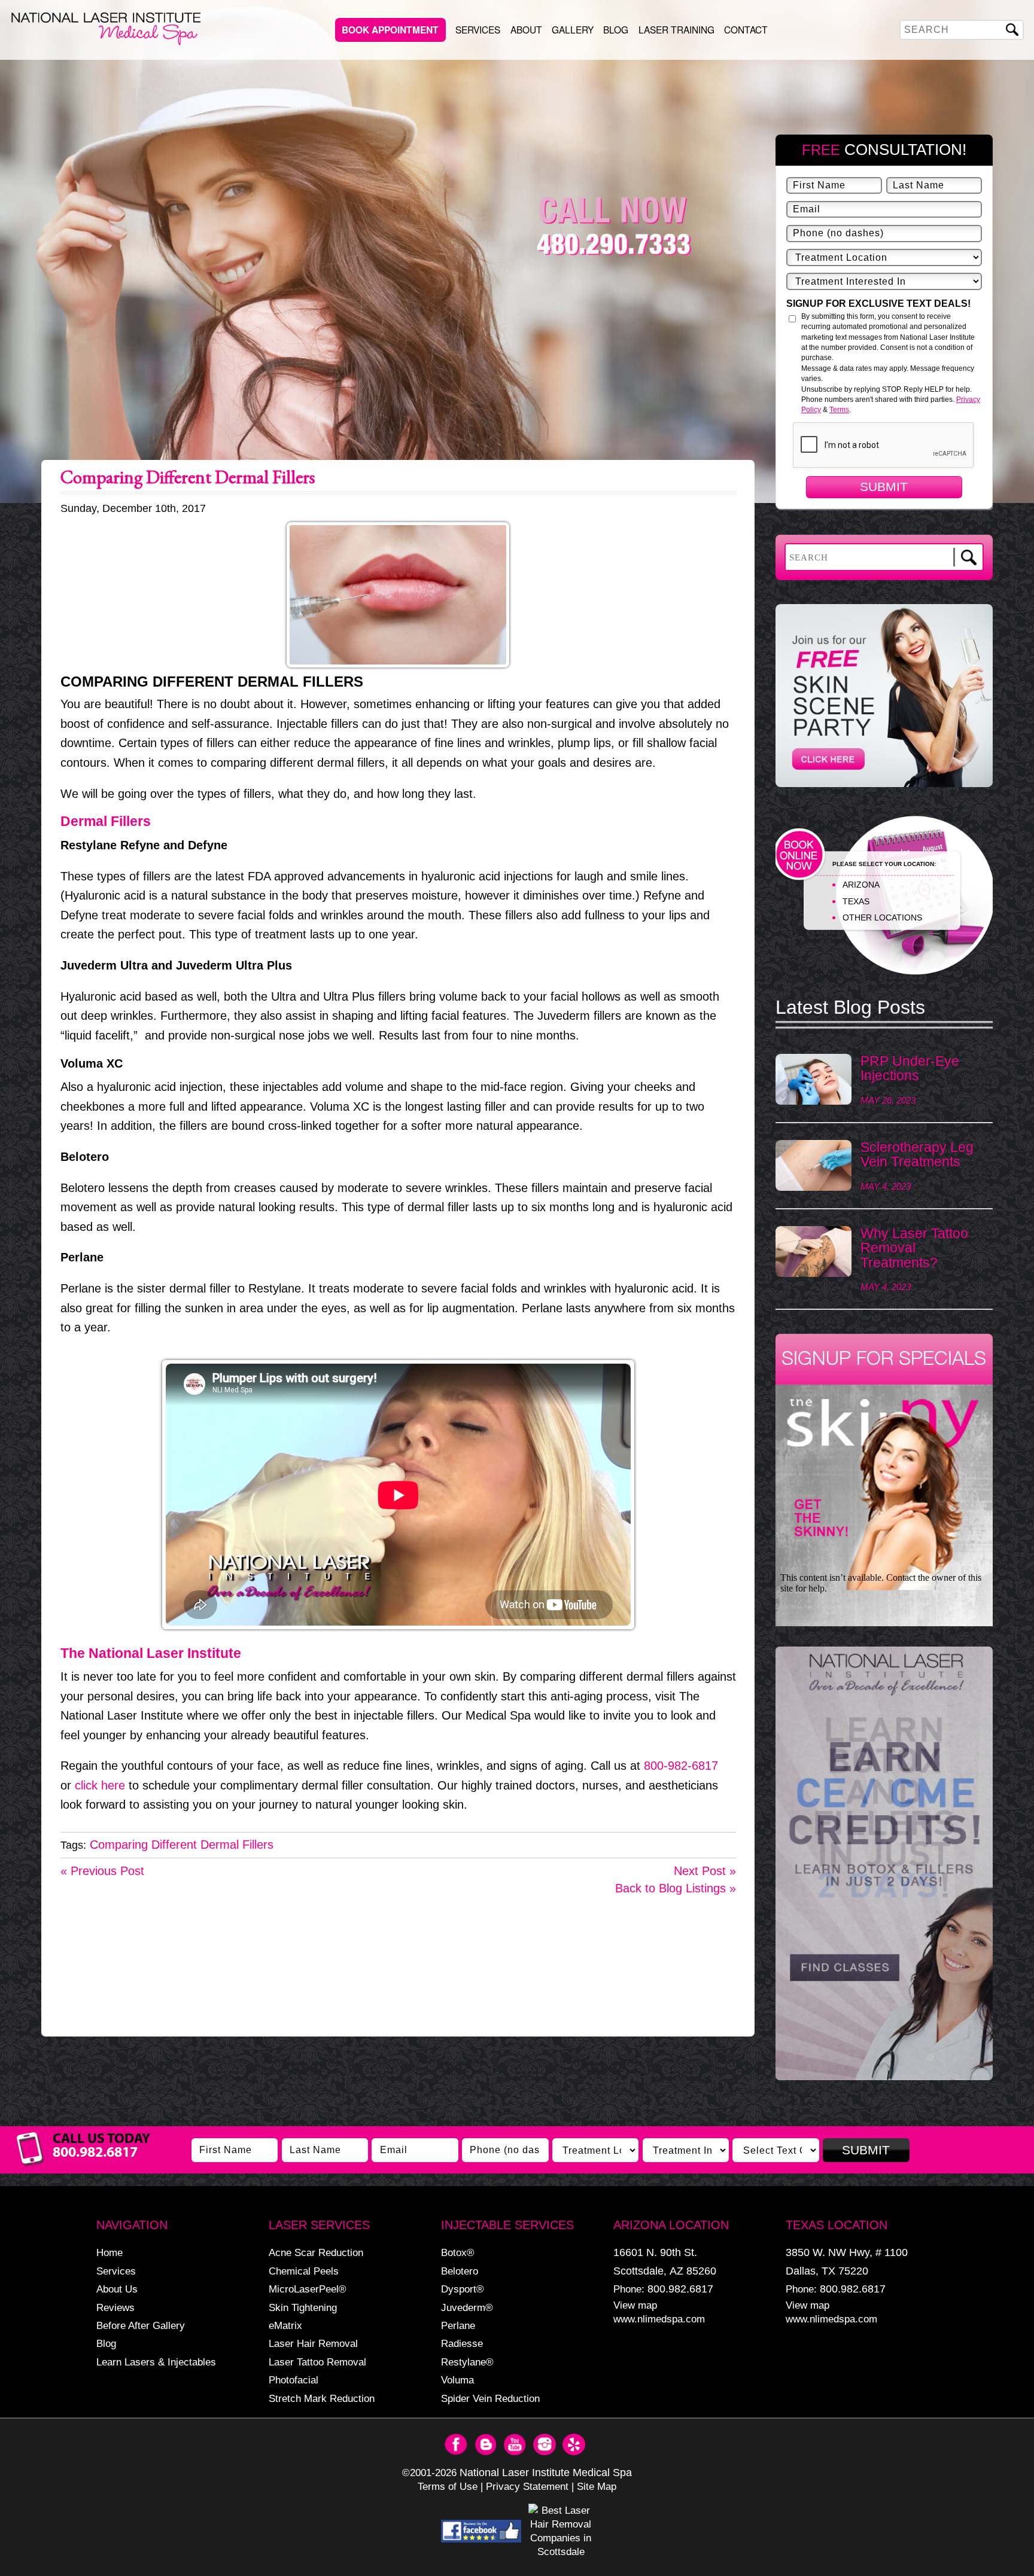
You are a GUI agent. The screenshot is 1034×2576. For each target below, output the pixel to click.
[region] (884, 1869)
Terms (839, 410)
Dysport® (463, 2289)
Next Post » (705, 1871)
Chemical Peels (304, 2271)
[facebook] (481, 2531)
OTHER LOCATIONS (882, 917)
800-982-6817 (681, 1766)
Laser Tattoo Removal (317, 2362)
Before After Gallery (141, 2325)
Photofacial (294, 2380)
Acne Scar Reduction (316, 2252)
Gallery (573, 29)
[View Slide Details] (884, 1863)
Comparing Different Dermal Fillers (182, 1845)
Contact (746, 29)
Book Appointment (390, 30)
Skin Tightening (303, 2307)
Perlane (458, 2325)
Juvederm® (467, 2307)
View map (635, 2305)
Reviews (115, 2307)
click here (100, 1785)
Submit (884, 487)
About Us (117, 2289)
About (526, 29)
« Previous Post (102, 1871)
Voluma (457, 2380)
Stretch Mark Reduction (322, 2398)
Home (110, 2252)
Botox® (458, 2252)
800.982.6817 (680, 2289)
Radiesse (462, 2343)
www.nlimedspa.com (659, 2319)
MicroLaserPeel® (308, 2289)
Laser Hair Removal (313, 2343)
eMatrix (285, 2325)
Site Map (597, 2486)
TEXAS (856, 901)
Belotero (460, 2271)
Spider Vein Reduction (490, 2398)
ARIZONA (861, 885)
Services (478, 29)
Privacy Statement (527, 2486)
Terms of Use (448, 2486)
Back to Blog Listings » (676, 1888)
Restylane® (467, 2362)
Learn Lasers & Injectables (156, 2362)
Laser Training (676, 29)
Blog (616, 29)
